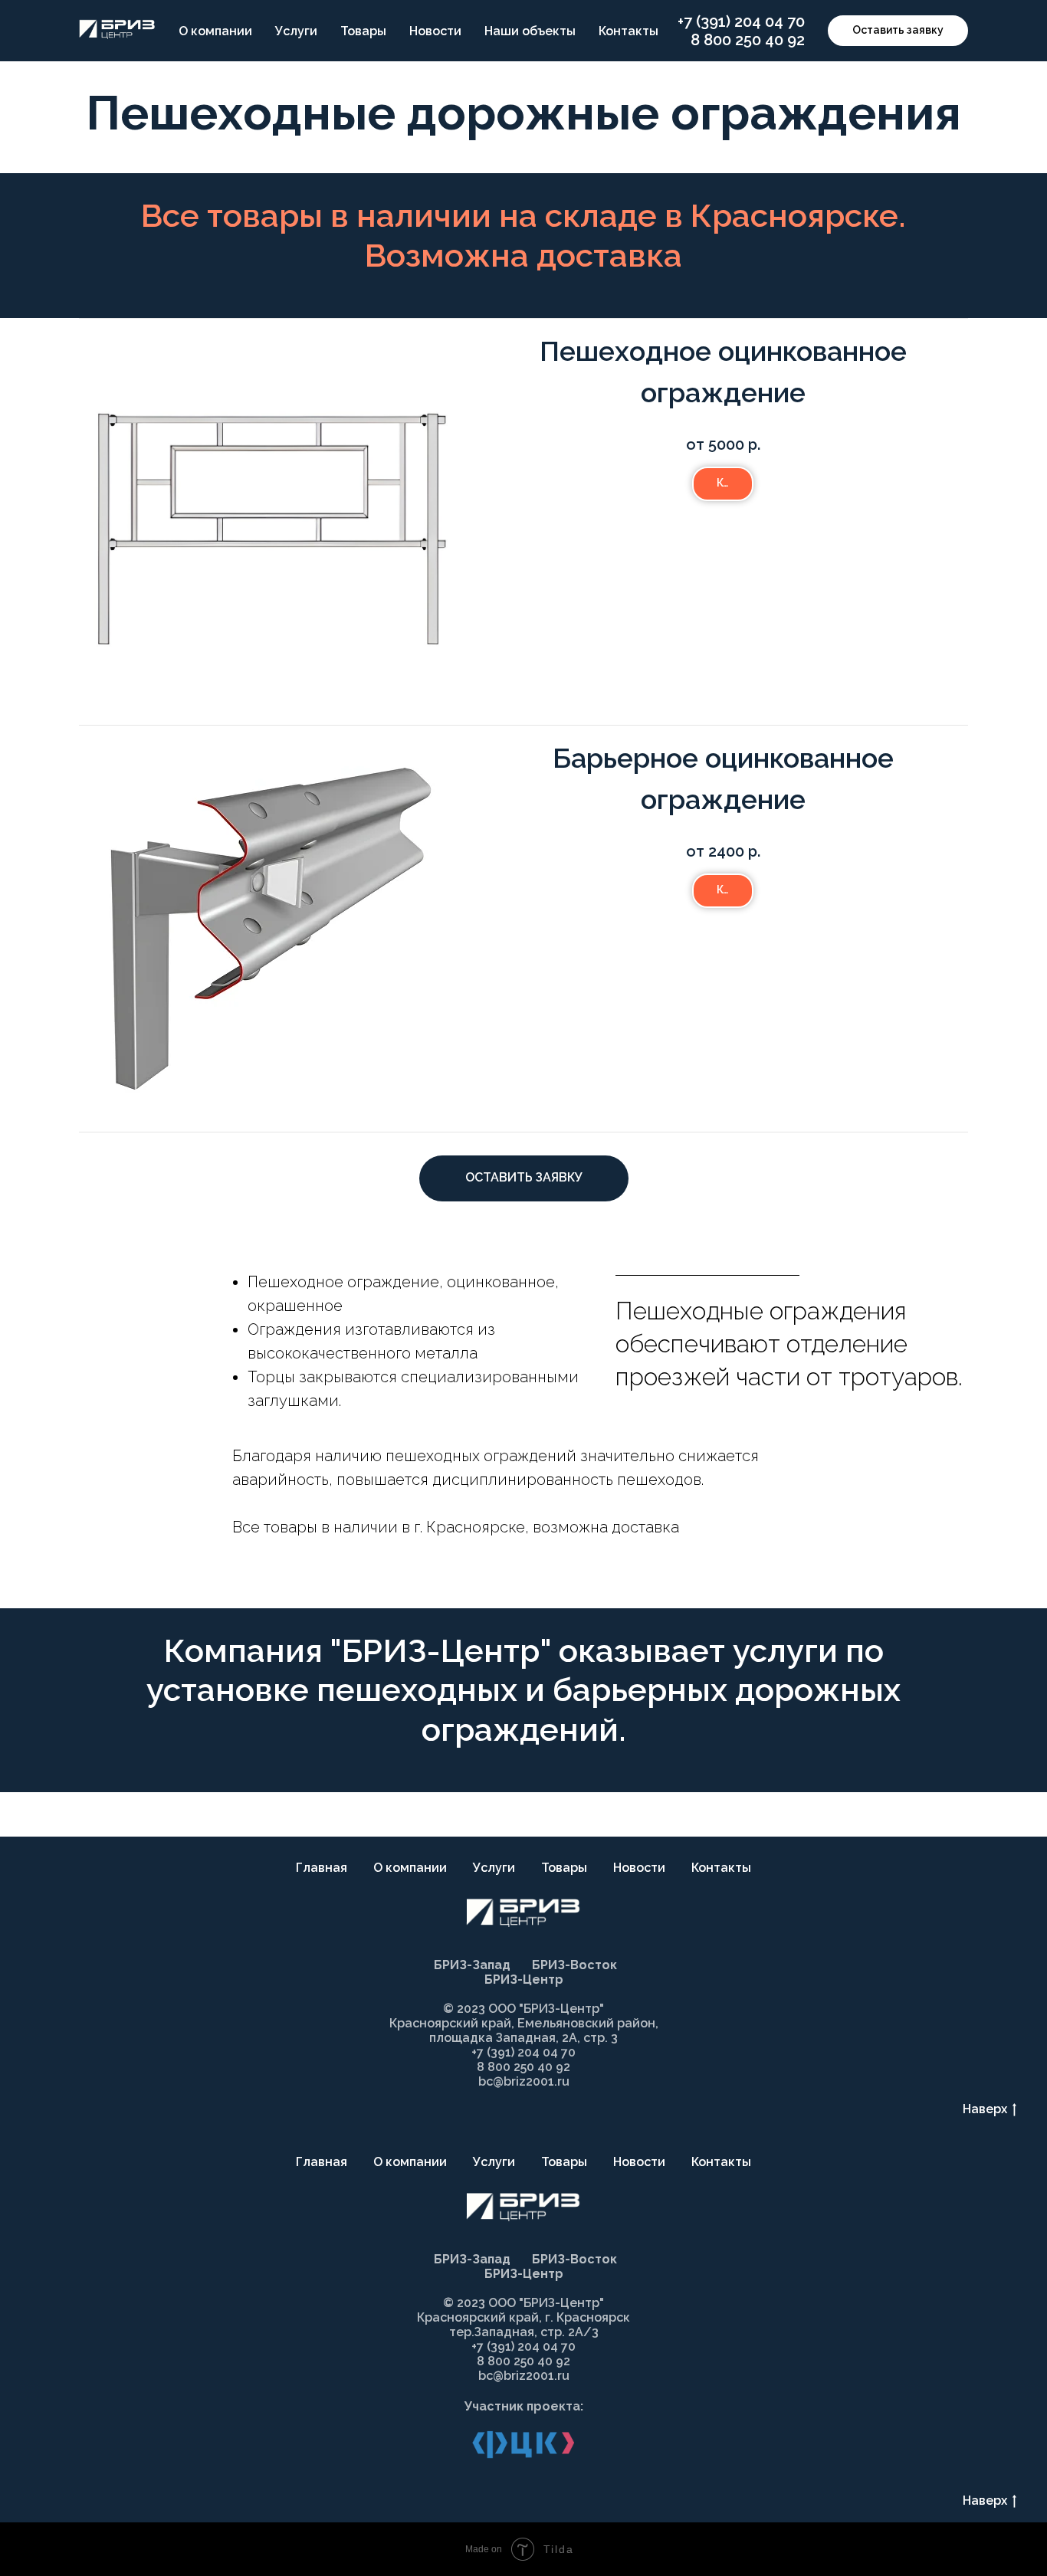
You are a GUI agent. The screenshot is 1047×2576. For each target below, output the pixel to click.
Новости (435, 31)
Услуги (296, 31)
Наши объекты (530, 31)
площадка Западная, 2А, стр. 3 (523, 2038)
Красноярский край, (481, 2317)
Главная (322, 1868)
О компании (215, 31)
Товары (363, 31)
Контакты (629, 31)
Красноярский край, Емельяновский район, (524, 2023)
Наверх (985, 2109)
